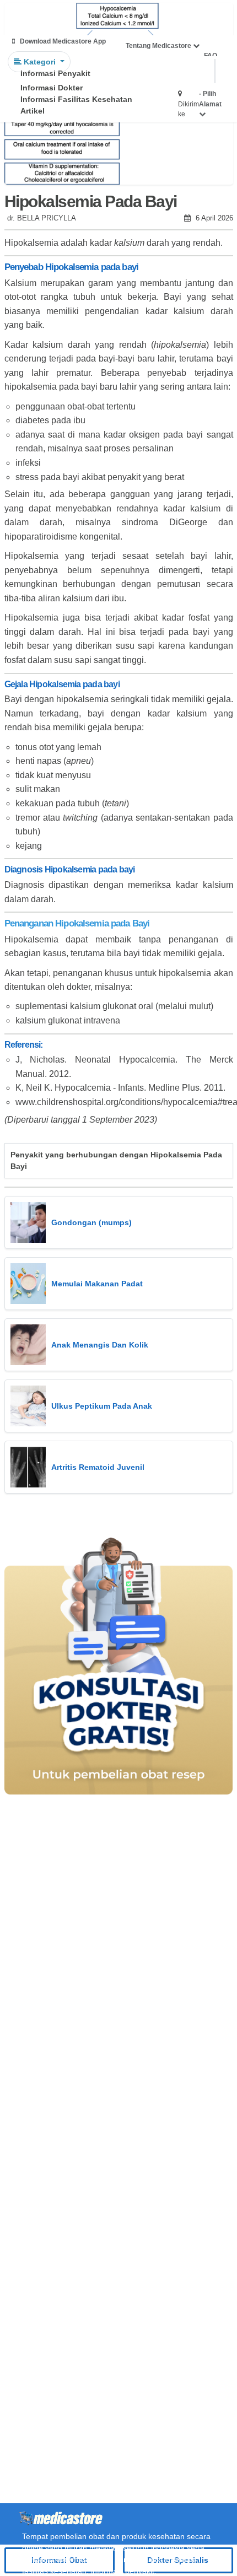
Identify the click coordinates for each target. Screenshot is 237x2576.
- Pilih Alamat (210, 99)
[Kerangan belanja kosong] (34, 19)
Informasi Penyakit (55, 73)
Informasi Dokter (52, 88)
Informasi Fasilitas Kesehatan (76, 99)
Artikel (33, 111)
